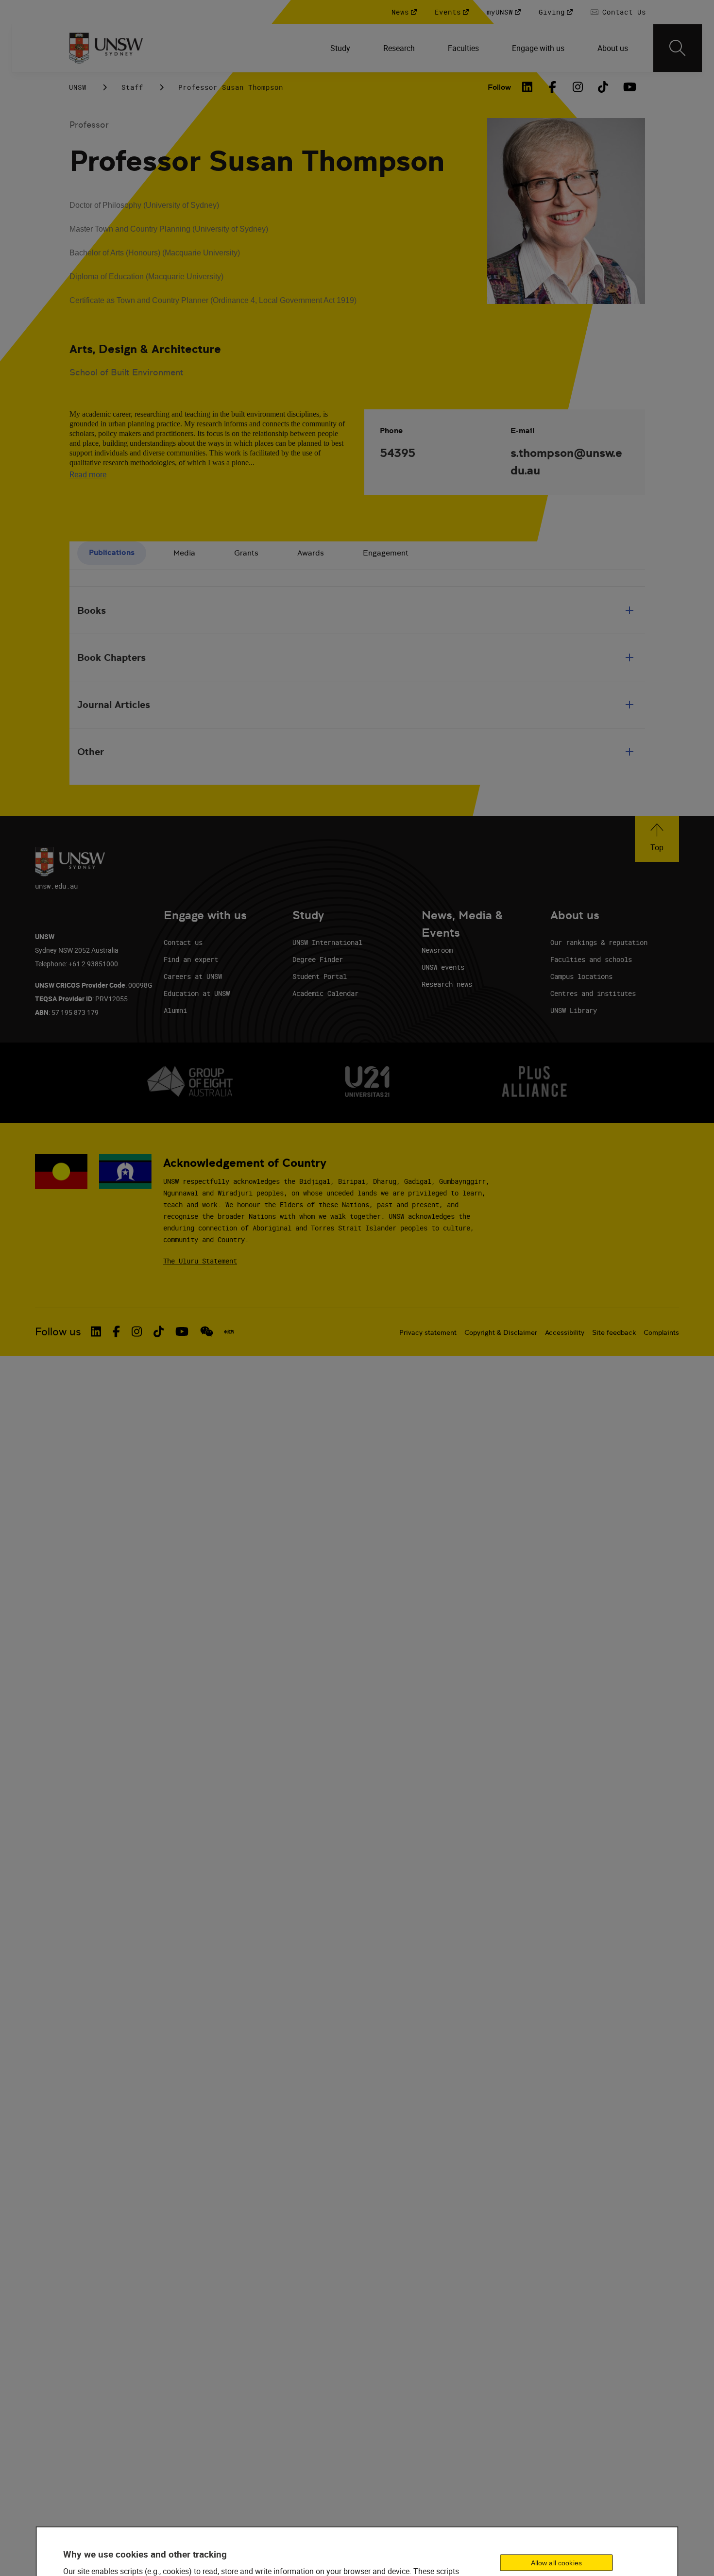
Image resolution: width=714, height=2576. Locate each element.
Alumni (175, 1010)
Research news (447, 984)
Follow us (58, 1332)
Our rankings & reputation (599, 942)
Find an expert (191, 959)
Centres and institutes (593, 993)
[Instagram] (578, 87)
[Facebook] (553, 87)
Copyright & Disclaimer (501, 1332)
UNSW (78, 87)
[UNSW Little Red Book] (229, 1332)
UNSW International (327, 942)
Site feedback (614, 1332)
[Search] (678, 48)
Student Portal (320, 976)
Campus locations (581, 976)
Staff (132, 87)
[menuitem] (341, 48)
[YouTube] (629, 87)
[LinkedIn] (527, 87)
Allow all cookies (556, 2563)
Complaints (661, 1332)
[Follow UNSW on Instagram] (137, 1331)
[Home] (106, 48)
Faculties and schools (591, 959)
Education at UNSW (197, 993)
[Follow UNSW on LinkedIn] (96, 1331)
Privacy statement (428, 1332)
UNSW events (443, 967)
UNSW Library (574, 1010)
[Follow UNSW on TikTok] (159, 1331)
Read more (88, 474)
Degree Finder (318, 959)
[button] (657, 839)
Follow (499, 87)
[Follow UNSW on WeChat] (207, 1331)
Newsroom (437, 950)
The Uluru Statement (200, 1261)
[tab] (112, 553)
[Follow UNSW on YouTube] (182, 1331)
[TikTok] (603, 87)
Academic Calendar (325, 993)
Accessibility (565, 1332)
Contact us (183, 942)
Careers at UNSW (193, 976)
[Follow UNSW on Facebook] (116, 1331)
